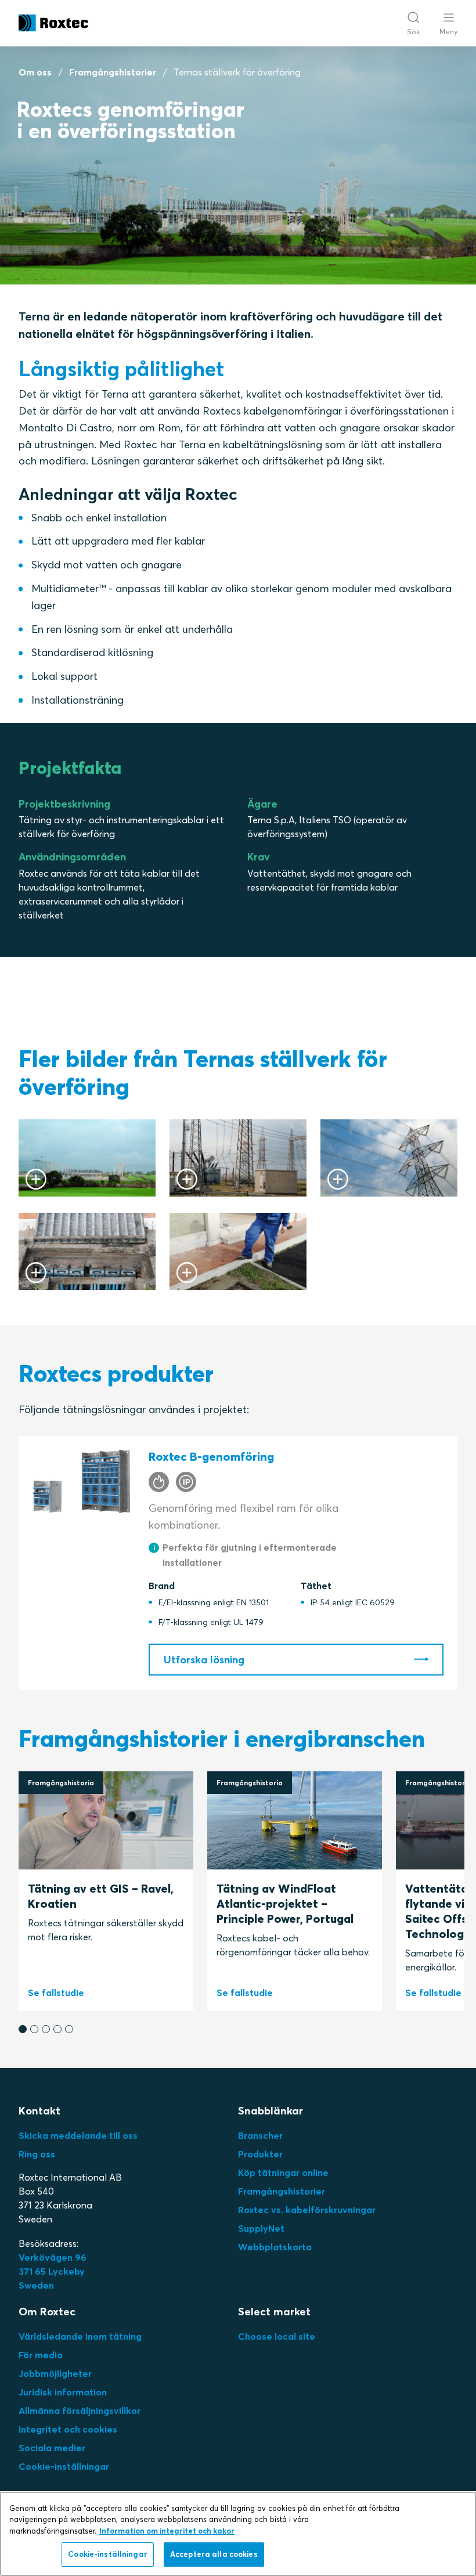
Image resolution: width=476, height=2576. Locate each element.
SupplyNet (261, 2228)
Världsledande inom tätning (80, 2336)
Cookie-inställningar (64, 2466)
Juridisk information (63, 2392)
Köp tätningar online (283, 2173)
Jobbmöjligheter (55, 2373)
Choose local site (277, 2336)
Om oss (35, 72)
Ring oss (37, 2154)
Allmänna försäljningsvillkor (80, 2411)
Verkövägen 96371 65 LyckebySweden (53, 2271)
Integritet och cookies (68, 2429)
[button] (23, 2029)
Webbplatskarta (275, 2247)
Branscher (260, 2135)
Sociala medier (52, 2448)
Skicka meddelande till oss (78, 2135)
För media (41, 2355)
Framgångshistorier (113, 72)
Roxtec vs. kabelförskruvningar (307, 2210)
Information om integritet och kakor (167, 2531)
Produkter (260, 2154)
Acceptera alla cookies (214, 2554)
